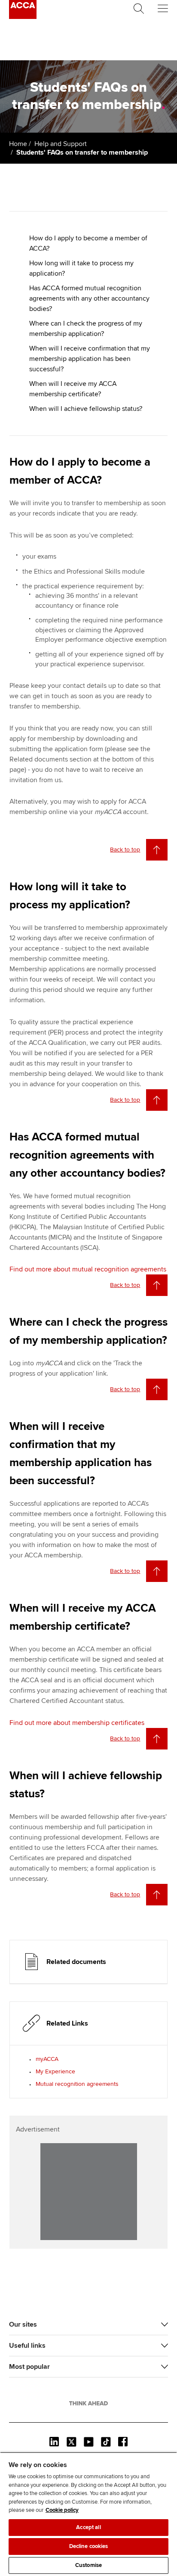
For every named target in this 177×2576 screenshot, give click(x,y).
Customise (88, 2565)
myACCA (47, 2059)
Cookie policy (62, 2510)
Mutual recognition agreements (77, 2084)
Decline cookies (89, 2546)
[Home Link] (88, 2403)
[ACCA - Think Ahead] (23, 17)
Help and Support (61, 144)
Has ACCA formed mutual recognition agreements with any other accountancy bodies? (89, 298)
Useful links (27, 2346)
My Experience (55, 2071)
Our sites (23, 2324)
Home (18, 144)
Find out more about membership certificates (77, 1723)
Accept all (88, 2527)
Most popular (29, 2367)
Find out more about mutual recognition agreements (88, 1269)
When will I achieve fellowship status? (86, 409)
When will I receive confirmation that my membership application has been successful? (90, 359)
